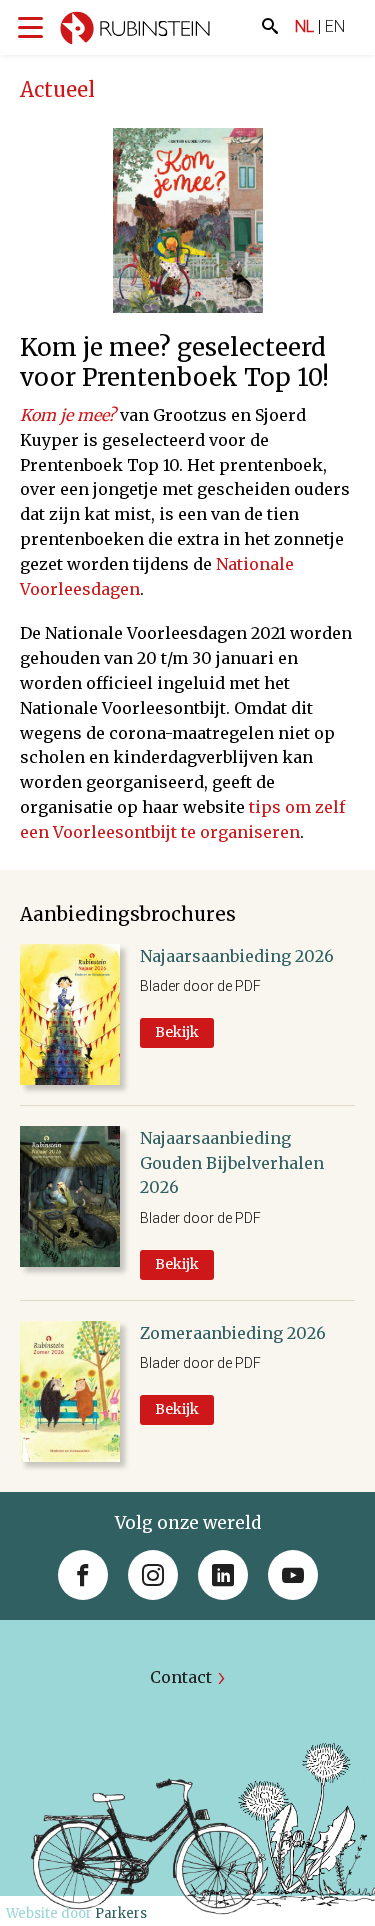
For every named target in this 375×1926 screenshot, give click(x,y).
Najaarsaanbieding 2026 (237, 956)
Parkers (121, 1913)
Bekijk (177, 1032)
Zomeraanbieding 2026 (233, 1333)
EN (335, 26)
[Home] (135, 31)
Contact (181, 1677)
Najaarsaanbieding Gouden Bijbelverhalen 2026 (232, 1163)
